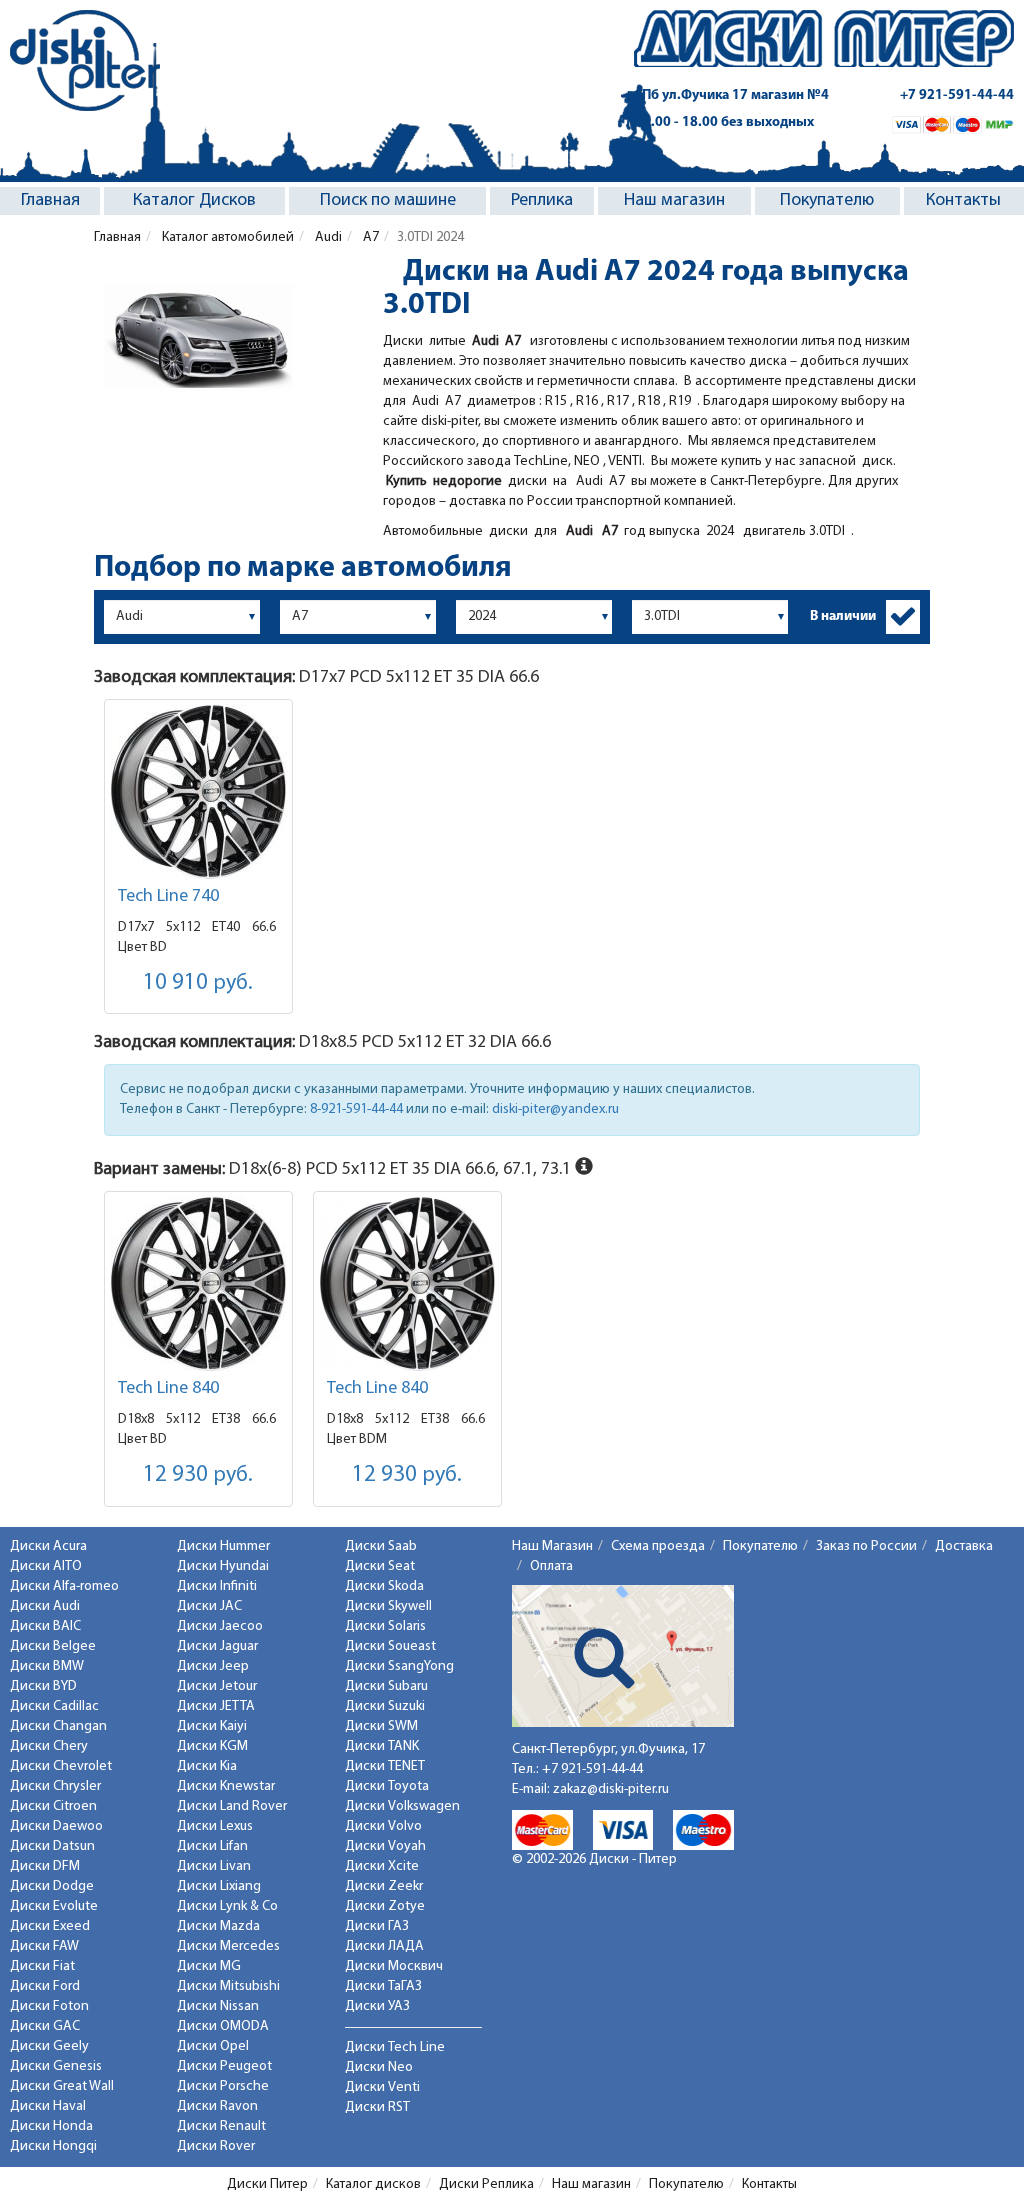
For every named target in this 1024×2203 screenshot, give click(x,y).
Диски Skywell (388, 1606)
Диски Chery (49, 1746)
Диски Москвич (394, 1966)
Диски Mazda (218, 1926)
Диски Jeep (213, 1666)
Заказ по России (866, 1546)
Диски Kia (207, 1766)
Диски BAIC (45, 1626)
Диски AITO (46, 1566)
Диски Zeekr (384, 1886)
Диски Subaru (386, 1686)
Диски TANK (382, 1746)
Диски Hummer (223, 1546)
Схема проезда (658, 1546)
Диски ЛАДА (384, 1946)
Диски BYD (43, 1686)
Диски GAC (45, 2026)
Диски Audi (45, 1606)
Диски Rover (216, 2146)
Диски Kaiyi (212, 1726)
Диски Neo (379, 2067)
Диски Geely (49, 2046)
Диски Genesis (56, 2066)
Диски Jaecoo (220, 1626)
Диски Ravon (217, 2106)
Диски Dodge (52, 1886)
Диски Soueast (390, 1646)
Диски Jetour (217, 1686)
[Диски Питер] (85, 60)
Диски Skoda (384, 1586)
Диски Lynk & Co (227, 1906)
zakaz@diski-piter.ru (611, 1789)
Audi (327, 237)
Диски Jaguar (217, 1646)
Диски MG (209, 1966)
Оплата (551, 1566)
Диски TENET (385, 1766)
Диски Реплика (486, 2184)
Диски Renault (221, 2126)
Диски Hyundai (223, 1566)
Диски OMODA (223, 2026)
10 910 (198, 983)
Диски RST (377, 2107)
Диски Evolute (54, 1906)
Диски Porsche (223, 2086)
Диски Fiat (42, 1966)
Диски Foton (49, 2006)
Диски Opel (213, 2046)
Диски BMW (47, 1666)
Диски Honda (51, 2126)
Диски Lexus (215, 1826)
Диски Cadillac (54, 1706)
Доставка (964, 1546)
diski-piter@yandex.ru (555, 1109)
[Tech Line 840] (198, 1283)
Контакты (963, 201)
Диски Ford (45, 1986)
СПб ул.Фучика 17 (731, 95)
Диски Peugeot (224, 2066)
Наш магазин (674, 201)
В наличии (843, 616)
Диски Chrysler (55, 1786)
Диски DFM (45, 1866)
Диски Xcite (382, 1866)
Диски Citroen (53, 1806)
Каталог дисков (373, 2184)
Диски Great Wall (62, 2086)
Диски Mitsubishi (228, 1986)
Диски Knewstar (226, 1786)
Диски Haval (48, 2106)
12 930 (198, 1475)
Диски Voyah (385, 1846)
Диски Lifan (212, 1846)
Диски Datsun (52, 1846)
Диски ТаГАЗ (383, 1986)
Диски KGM (212, 1746)
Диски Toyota (387, 1786)
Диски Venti (382, 2087)
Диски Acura (48, 1546)
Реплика (542, 201)
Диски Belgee (53, 1646)
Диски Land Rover (232, 1806)
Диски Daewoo (56, 1826)
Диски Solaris (385, 1626)
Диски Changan (58, 1726)
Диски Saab (381, 1546)
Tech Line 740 (168, 897)
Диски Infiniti (217, 1586)
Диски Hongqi (53, 2146)
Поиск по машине (388, 201)
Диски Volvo (383, 1826)
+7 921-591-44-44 (957, 95)
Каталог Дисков (194, 201)
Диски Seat (380, 1566)
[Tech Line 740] (198, 791)
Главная (50, 201)
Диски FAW (44, 1946)
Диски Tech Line (395, 2047)
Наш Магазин (552, 1546)
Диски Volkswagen (402, 1806)
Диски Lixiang (219, 1886)
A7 (369, 237)
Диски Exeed (50, 1926)
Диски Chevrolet (61, 1766)
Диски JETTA (216, 1706)
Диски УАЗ (377, 2006)
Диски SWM (381, 1726)
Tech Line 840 (168, 1389)
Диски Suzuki (385, 1706)
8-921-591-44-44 (356, 1109)
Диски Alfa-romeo (64, 1586)
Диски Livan (214, 1866)
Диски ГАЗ (377, 1926)
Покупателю (827, 201)
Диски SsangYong (399, 1666)
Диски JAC (209, 1606)
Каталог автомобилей (226, 237)
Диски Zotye (385, 1906)
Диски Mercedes (228, 1946)
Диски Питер (267, 2184)
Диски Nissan (218, 2006)
